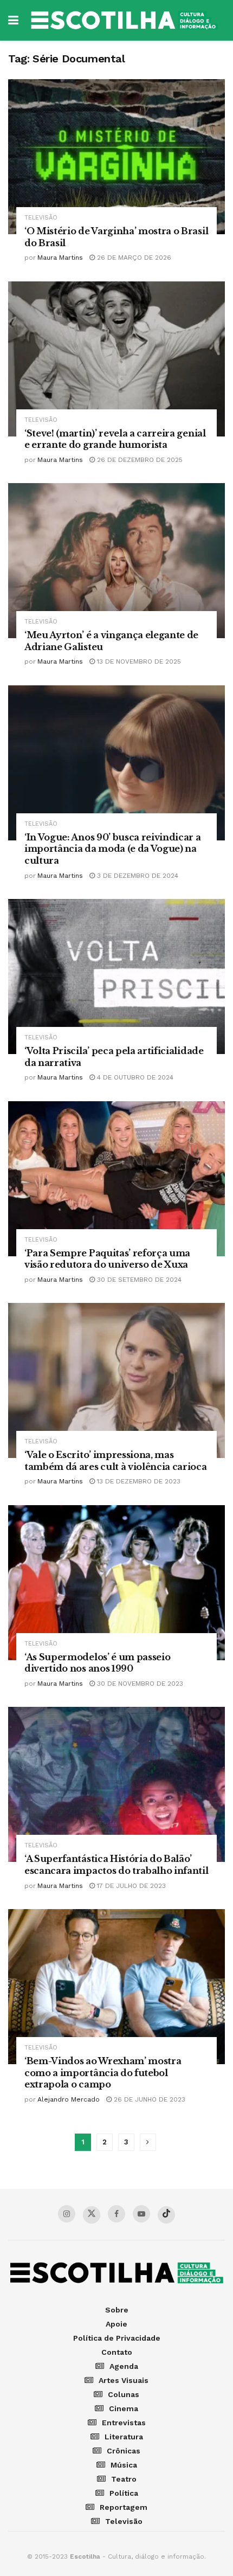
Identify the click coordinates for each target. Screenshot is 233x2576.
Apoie (116, 2324)
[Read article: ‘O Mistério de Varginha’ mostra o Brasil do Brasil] (116, 157)
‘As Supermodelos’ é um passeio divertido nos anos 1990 (97, 1663)
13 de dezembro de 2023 (138, 1481)
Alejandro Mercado (69, 2099)
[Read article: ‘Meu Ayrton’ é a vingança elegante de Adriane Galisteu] (116, 561)
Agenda (124, 2366)
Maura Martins (60, 258)
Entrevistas (124, 2423)
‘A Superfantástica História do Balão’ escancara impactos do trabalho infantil (116, 1865)
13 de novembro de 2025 (138, 661)
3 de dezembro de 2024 (137, 876)
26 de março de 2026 (133, 258)
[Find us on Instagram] (67, 2214)
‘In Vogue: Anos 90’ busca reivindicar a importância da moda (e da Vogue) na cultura (113, 849)
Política (124, 2493)
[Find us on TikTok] (166, 2215)
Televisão (41, 218)
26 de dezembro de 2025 (139, 460)
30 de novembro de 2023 (139, 1684)
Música (124, 2465)
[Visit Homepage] (124, 20)
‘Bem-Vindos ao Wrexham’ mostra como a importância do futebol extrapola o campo (103, 2073)
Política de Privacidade (117, 2338)
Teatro (124, 2479)
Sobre (117, 2310)
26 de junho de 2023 (148, 2099)
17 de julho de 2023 (130, 1886)
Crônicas (124, 2451)
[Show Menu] (13, 20)
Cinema (124, 2408)
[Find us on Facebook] (116, 2214)
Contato (117, 2352)
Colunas (124, 2394)
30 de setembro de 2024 (138, 1280)
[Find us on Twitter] (92, 2215)
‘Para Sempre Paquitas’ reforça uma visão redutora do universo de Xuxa (107, 1259)
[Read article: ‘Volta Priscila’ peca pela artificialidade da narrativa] (116, 977)
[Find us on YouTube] (141, 2214)
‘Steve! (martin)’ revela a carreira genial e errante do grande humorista (115, 439)
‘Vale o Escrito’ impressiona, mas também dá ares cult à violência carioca (116, 1461)
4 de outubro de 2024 (134, 1077)
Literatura (124, 2437)
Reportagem (124, 2507)
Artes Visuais (124, 2380)
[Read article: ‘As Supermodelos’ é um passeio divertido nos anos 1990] (116, 1583)
